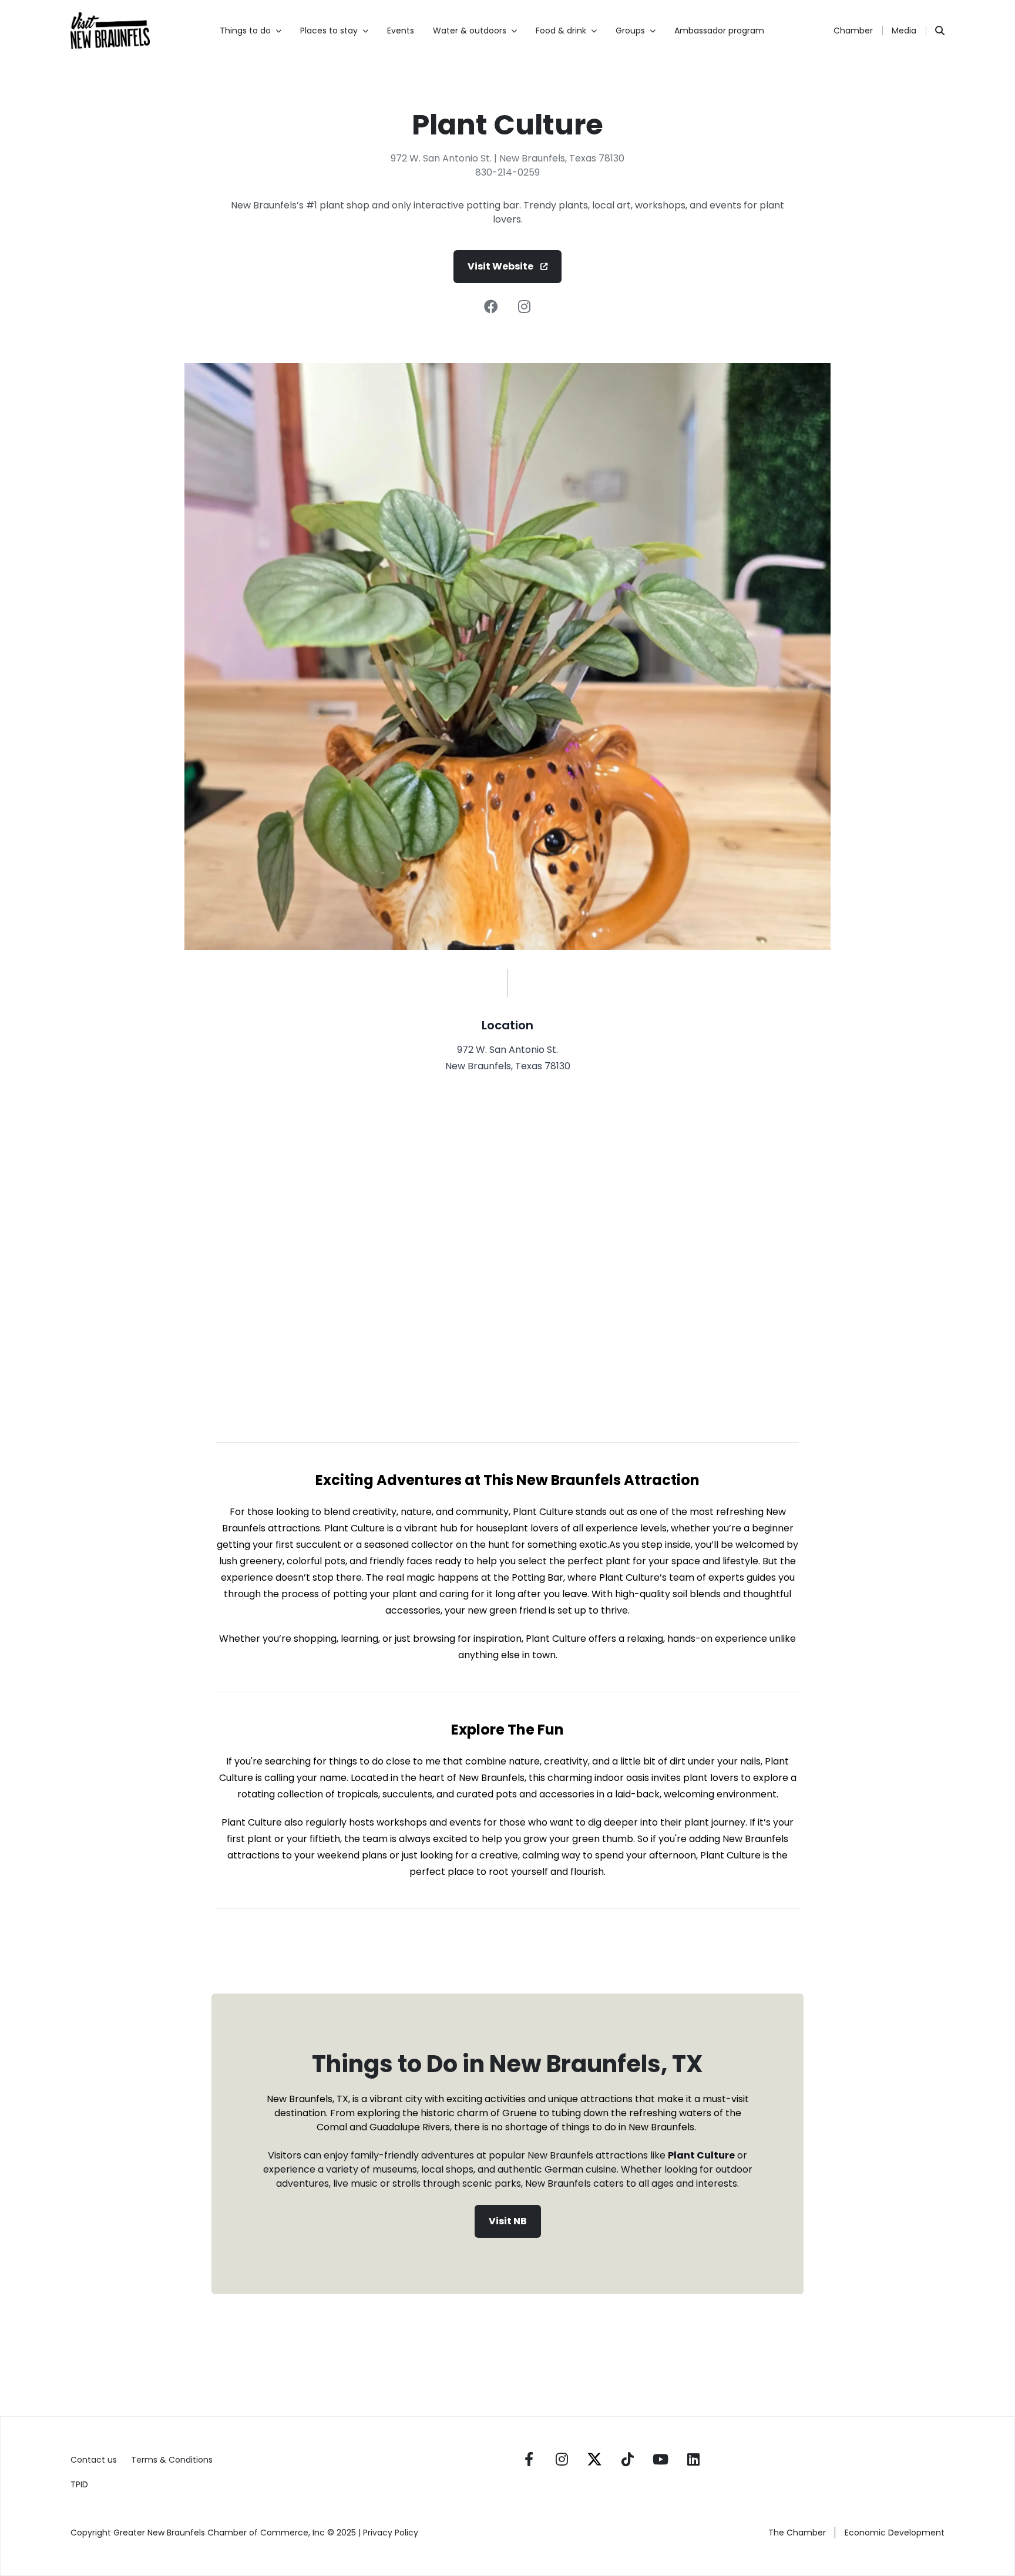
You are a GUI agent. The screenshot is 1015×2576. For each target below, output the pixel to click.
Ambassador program (719, 31)
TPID (79, 2484)
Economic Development (895, 2533)
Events (401, 31)
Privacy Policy (392, 2533)
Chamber (853, 31)
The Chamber (797, 2533)
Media (904, 31)
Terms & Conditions (172, 2460)
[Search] (940, 31)
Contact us (94, 2460)
